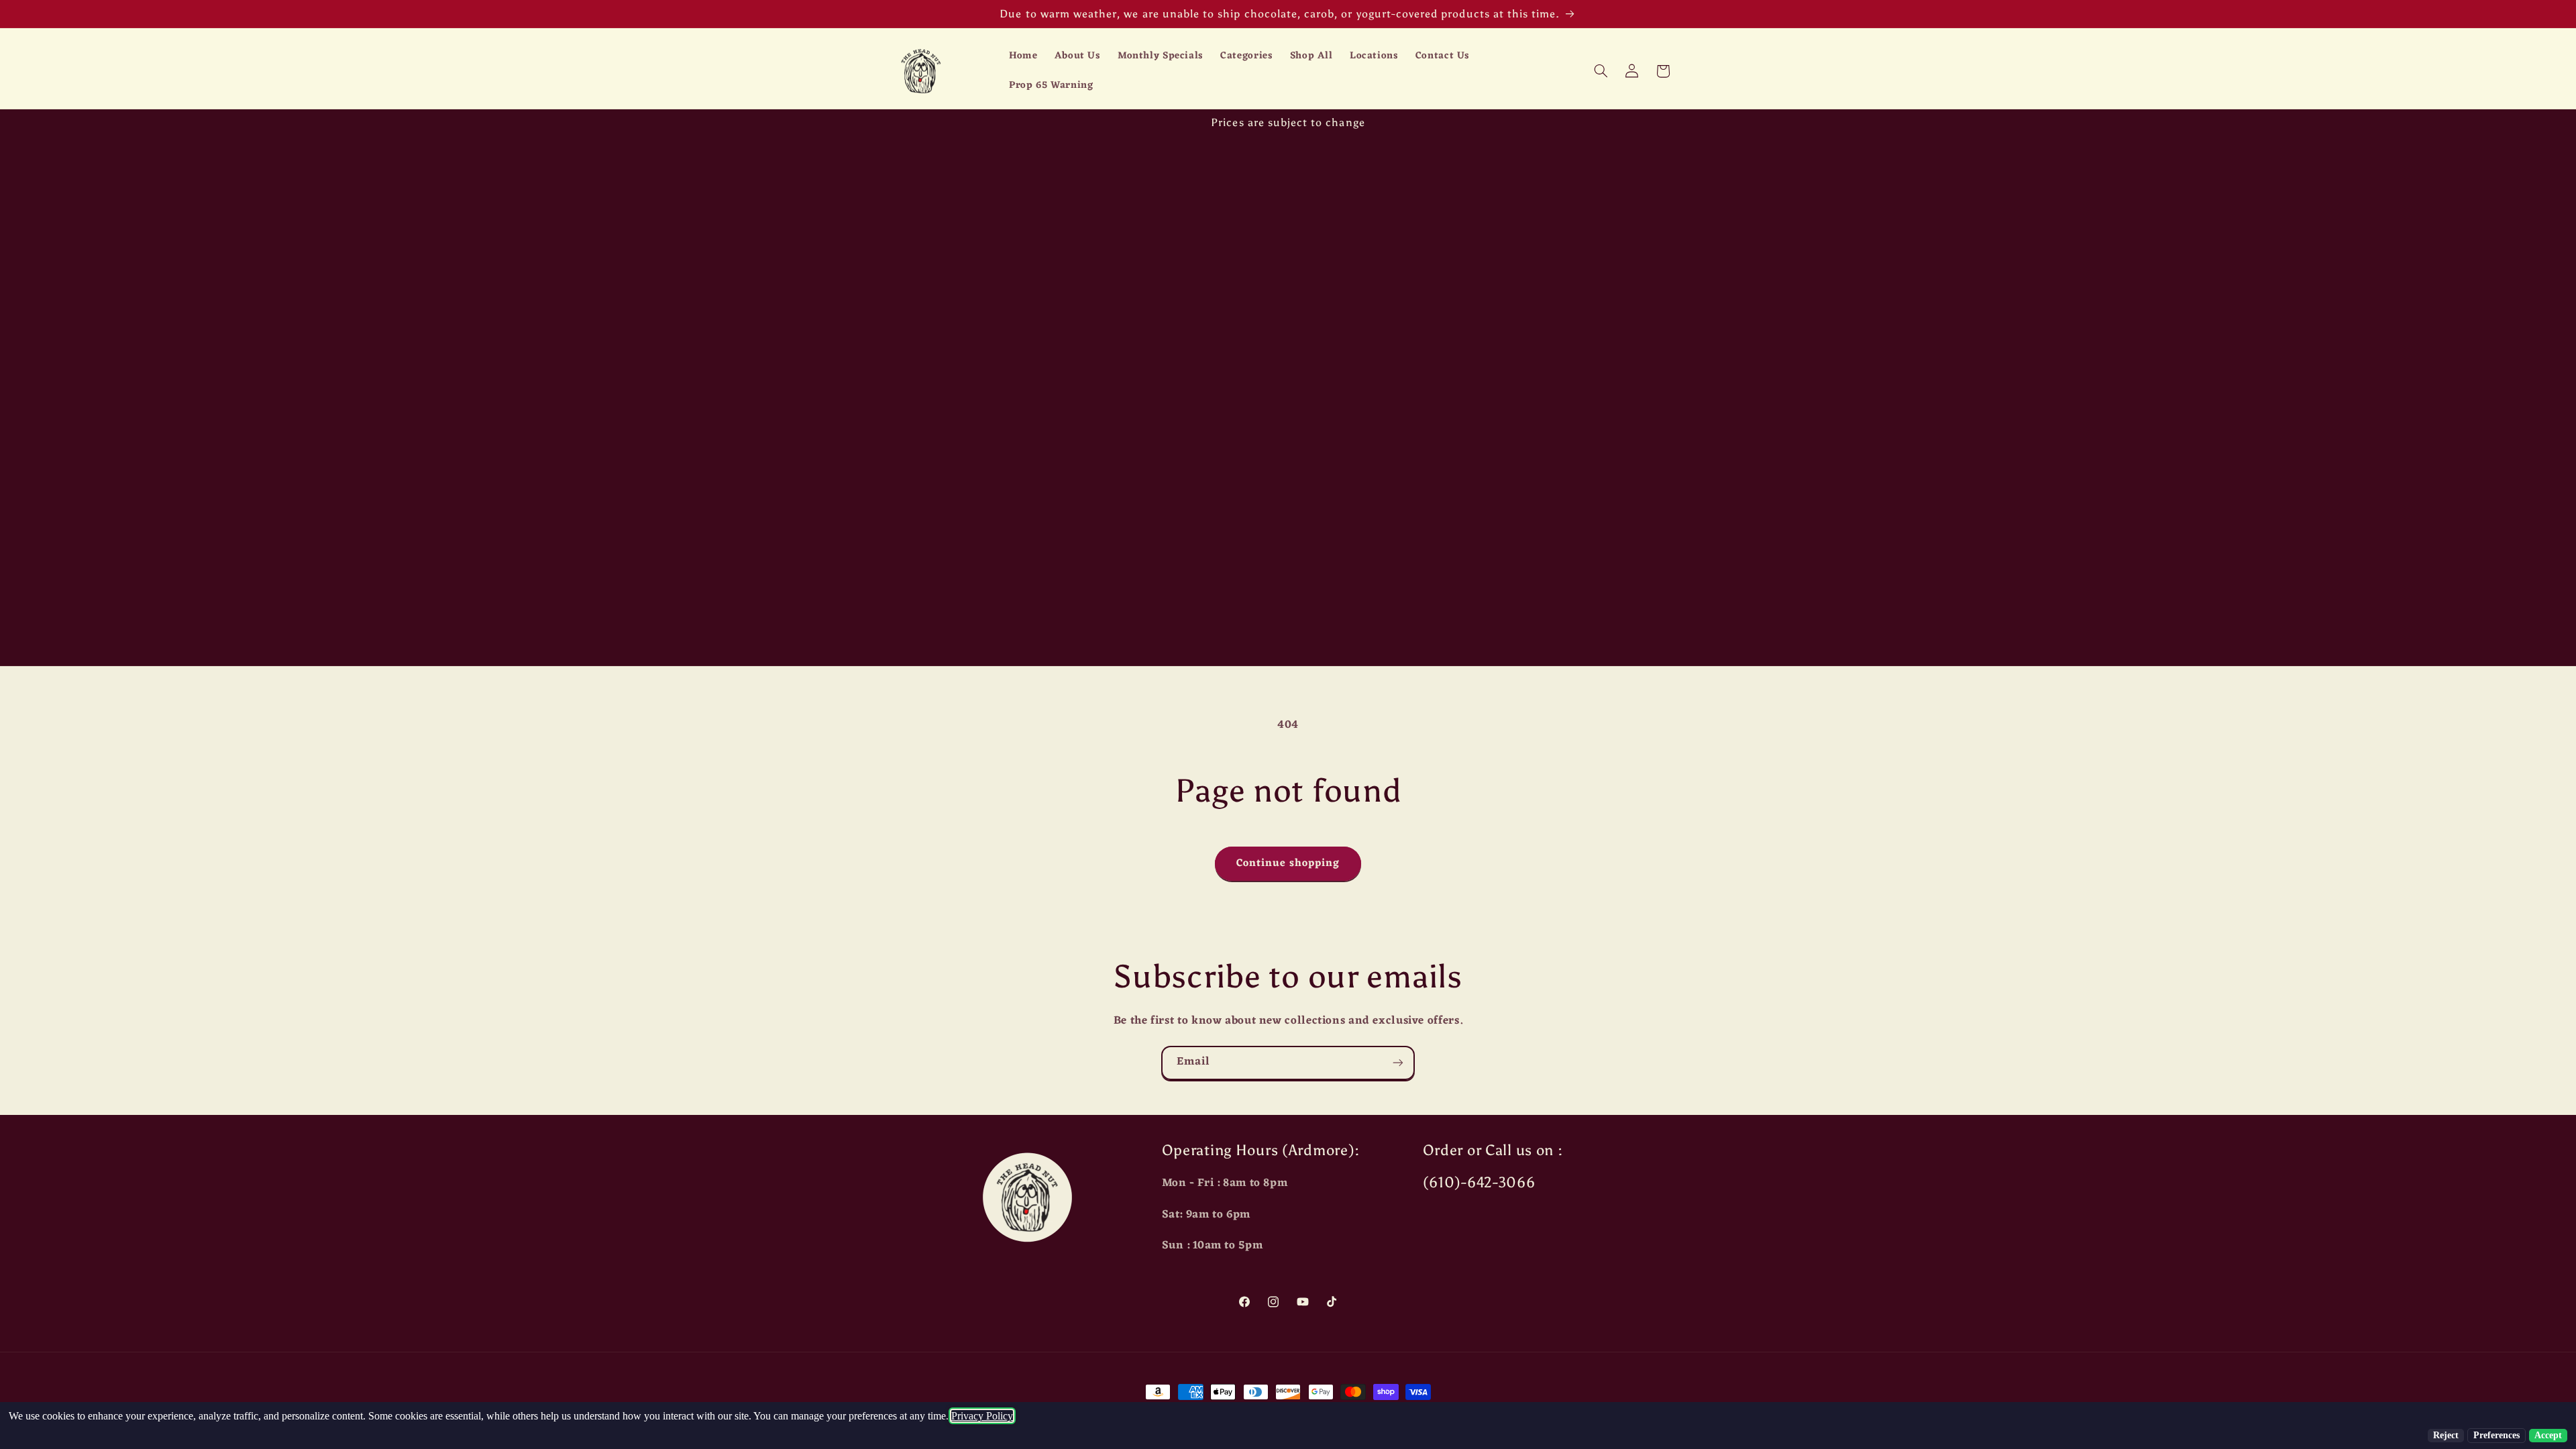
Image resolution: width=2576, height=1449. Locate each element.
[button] (1601, 71)
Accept (2548, 1435)
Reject (2446, 1435)
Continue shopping (1288, 863)
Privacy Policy (982, 1416)
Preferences (2497, 1435)
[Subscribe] (1398, 1063)
